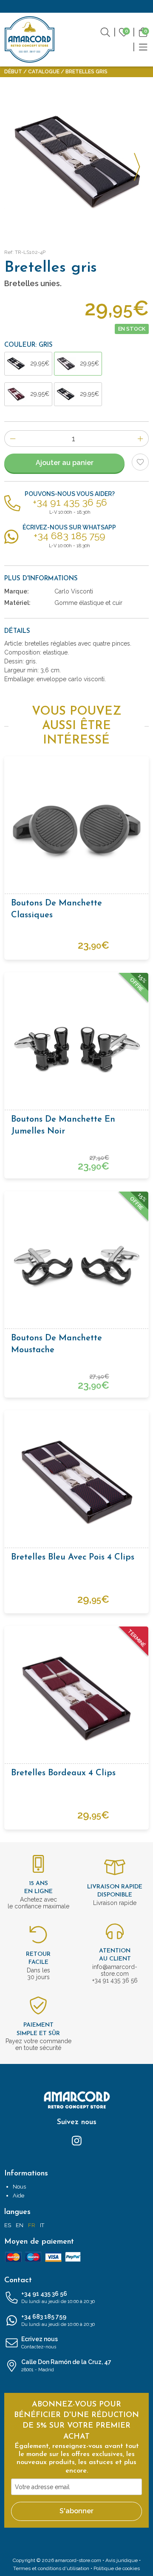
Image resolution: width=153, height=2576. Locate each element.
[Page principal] (30, 39)
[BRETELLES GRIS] (76, 162)
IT (42, 2225)
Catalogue (44, 72)
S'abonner (76, 2511)
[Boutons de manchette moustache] (76, 1263)
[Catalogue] (143, 47)
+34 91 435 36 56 (58, 2297)
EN (20, 2225)
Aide (18, 2196)
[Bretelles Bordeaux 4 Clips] (76, 1698)
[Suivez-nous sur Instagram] (77, 2140)
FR (32, 2225)
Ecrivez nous (40, 2343)
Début (13, 72)
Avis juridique (122, 2560)
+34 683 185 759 (58, 2320)
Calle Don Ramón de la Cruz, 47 (66, 2366)
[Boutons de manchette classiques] (76, 828)
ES (8, 2225)
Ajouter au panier (65, 463)
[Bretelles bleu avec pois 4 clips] (76, 1482)
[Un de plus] (140, 439)
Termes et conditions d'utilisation (51, 2568)
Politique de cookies (117, 2568)
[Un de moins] (13, 439)
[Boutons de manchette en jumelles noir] (76, 1044)
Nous (19, 2187)
